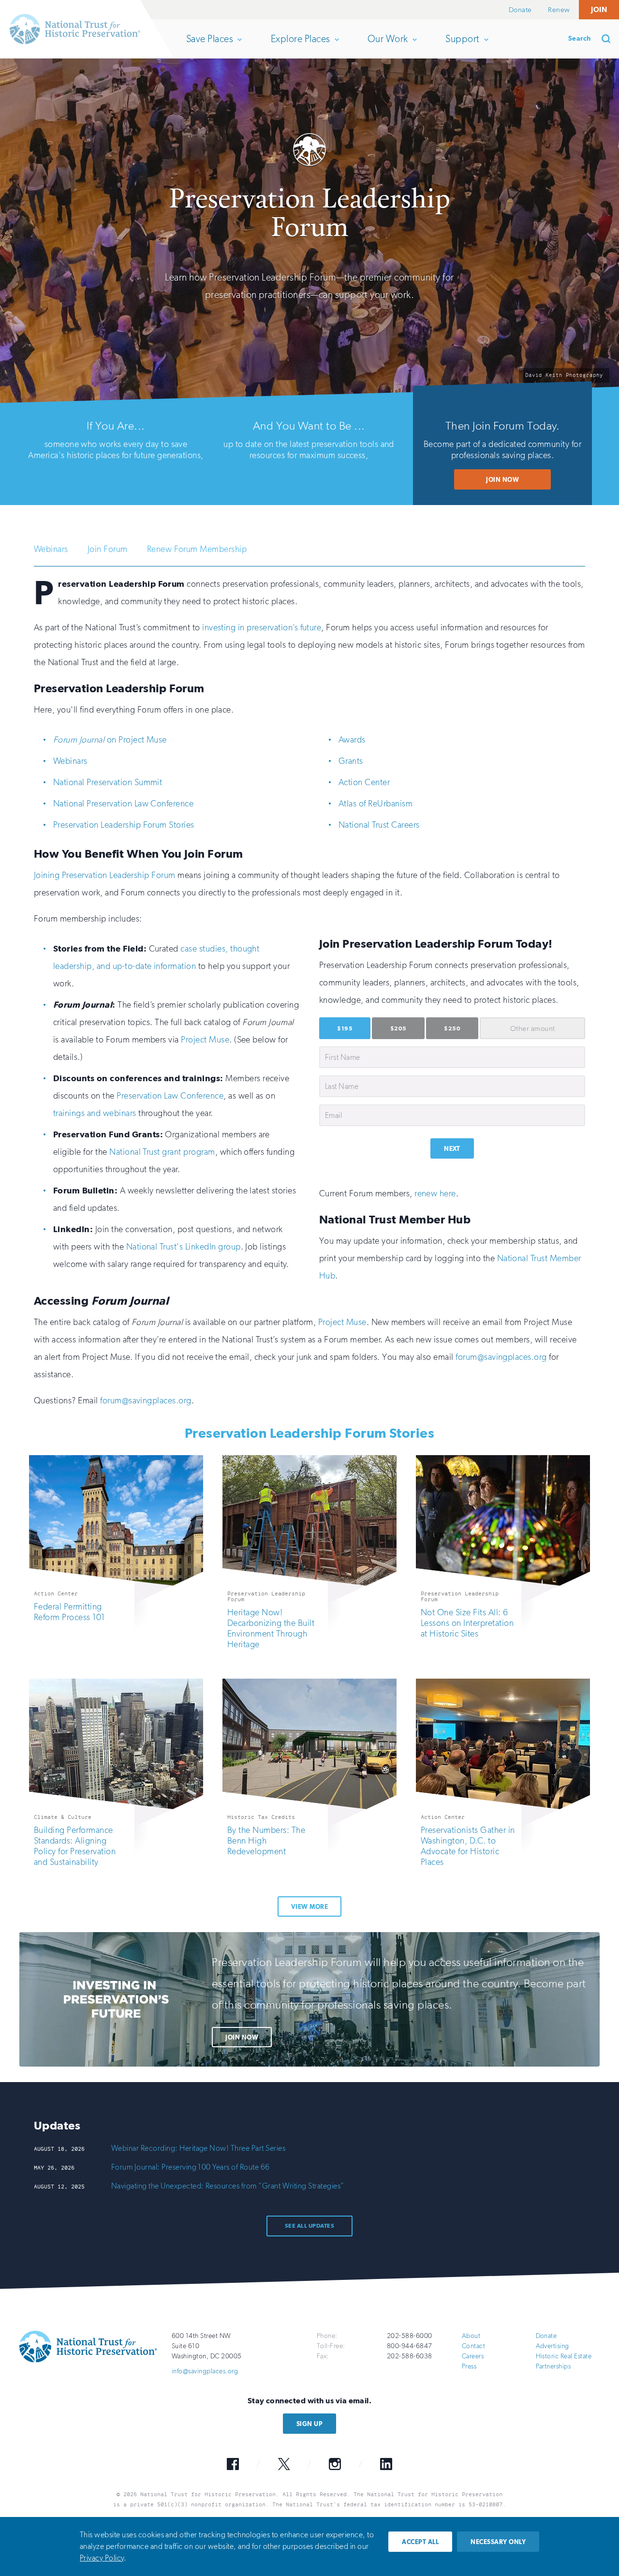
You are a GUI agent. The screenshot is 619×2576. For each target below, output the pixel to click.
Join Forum (108, 549)
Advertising (553, 2346)
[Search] (609, 39)
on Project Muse (110, 740)
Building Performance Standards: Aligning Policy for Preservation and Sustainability (75, 1846)
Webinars (51, 549)
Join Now (502, 480)
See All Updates (309, 2226)
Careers (473, 2356)
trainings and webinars (95, 1113)
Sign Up (309, 2424)
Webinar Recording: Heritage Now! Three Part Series (198, 2148)
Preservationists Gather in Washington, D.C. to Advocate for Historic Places (468, 1846)
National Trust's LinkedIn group (184, 1247)
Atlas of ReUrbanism (376, 804)
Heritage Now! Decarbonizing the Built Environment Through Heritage (271, 1628)
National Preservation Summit (108, 782)
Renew (559, 10)
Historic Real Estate (564, 2356)
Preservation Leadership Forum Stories (124, 825)
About (471, 2336)
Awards (352, 740)
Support (462, 45)
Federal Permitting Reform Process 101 (69, 1612)
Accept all (420, 2542)
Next (452, 1149)
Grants (351, 761)
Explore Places (300, 45)
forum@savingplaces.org (501, 1357)
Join (599, 9)
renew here (435, 1193)
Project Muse (205, 1040)
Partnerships (553, 2366)
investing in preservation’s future (262, 627)
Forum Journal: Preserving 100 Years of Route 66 (191, 2167)
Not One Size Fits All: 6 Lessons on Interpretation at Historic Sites (467, 1623)
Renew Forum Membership (197, 549)
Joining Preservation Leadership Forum (105, 875)
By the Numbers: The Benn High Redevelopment (266, 1841)
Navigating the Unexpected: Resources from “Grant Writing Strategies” (228, 2186)
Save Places (209, 45)
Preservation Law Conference (170, 1096)
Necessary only (498, 2542)
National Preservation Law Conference (123, 804)
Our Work (388, 45)
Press (469, 2366)
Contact (473, 2346)
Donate (520, 10)
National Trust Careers (379, 825)
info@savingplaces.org (205, 2371)
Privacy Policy (102, 2558)
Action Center (364, 782)
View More (309, 1907)
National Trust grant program (162, 1152)
